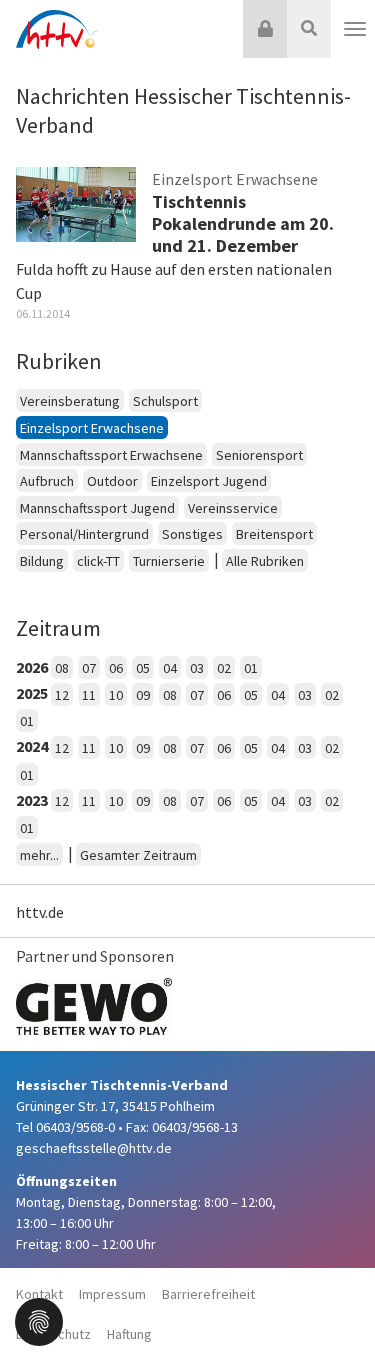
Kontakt (39, 1294)
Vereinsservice (233, 508)
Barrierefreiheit (208, 1294)
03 (197, 668)
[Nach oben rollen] (335, 1305)
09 (143, 695)
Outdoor (112, 481)
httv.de (40, 912)
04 (170, 668)
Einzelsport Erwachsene (92, 428)
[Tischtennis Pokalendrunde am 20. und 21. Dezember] (76, 203)
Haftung (129, 1334)
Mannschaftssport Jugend (97, 508)
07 (89, 668)
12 (62, 695)
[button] (39, 1320)
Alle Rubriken (265, 561)
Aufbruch (47, 481)
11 (89, 695)
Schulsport (165, 401)
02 (224, 668)
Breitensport (274, 534)
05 (143, 668)
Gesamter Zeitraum (138, 855)
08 (62, 668)
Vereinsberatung (70, 401)
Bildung (42, 561)
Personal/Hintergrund (84, 534)
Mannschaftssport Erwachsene (111, 455)
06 (116, 668)
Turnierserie (169, 561)
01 (251, 668)
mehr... (39, 855)
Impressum (112, 1294)
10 (116, 695)
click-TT (98, 561)
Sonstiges (192, 534)
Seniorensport (259, 455)
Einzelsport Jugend (209, 481)
